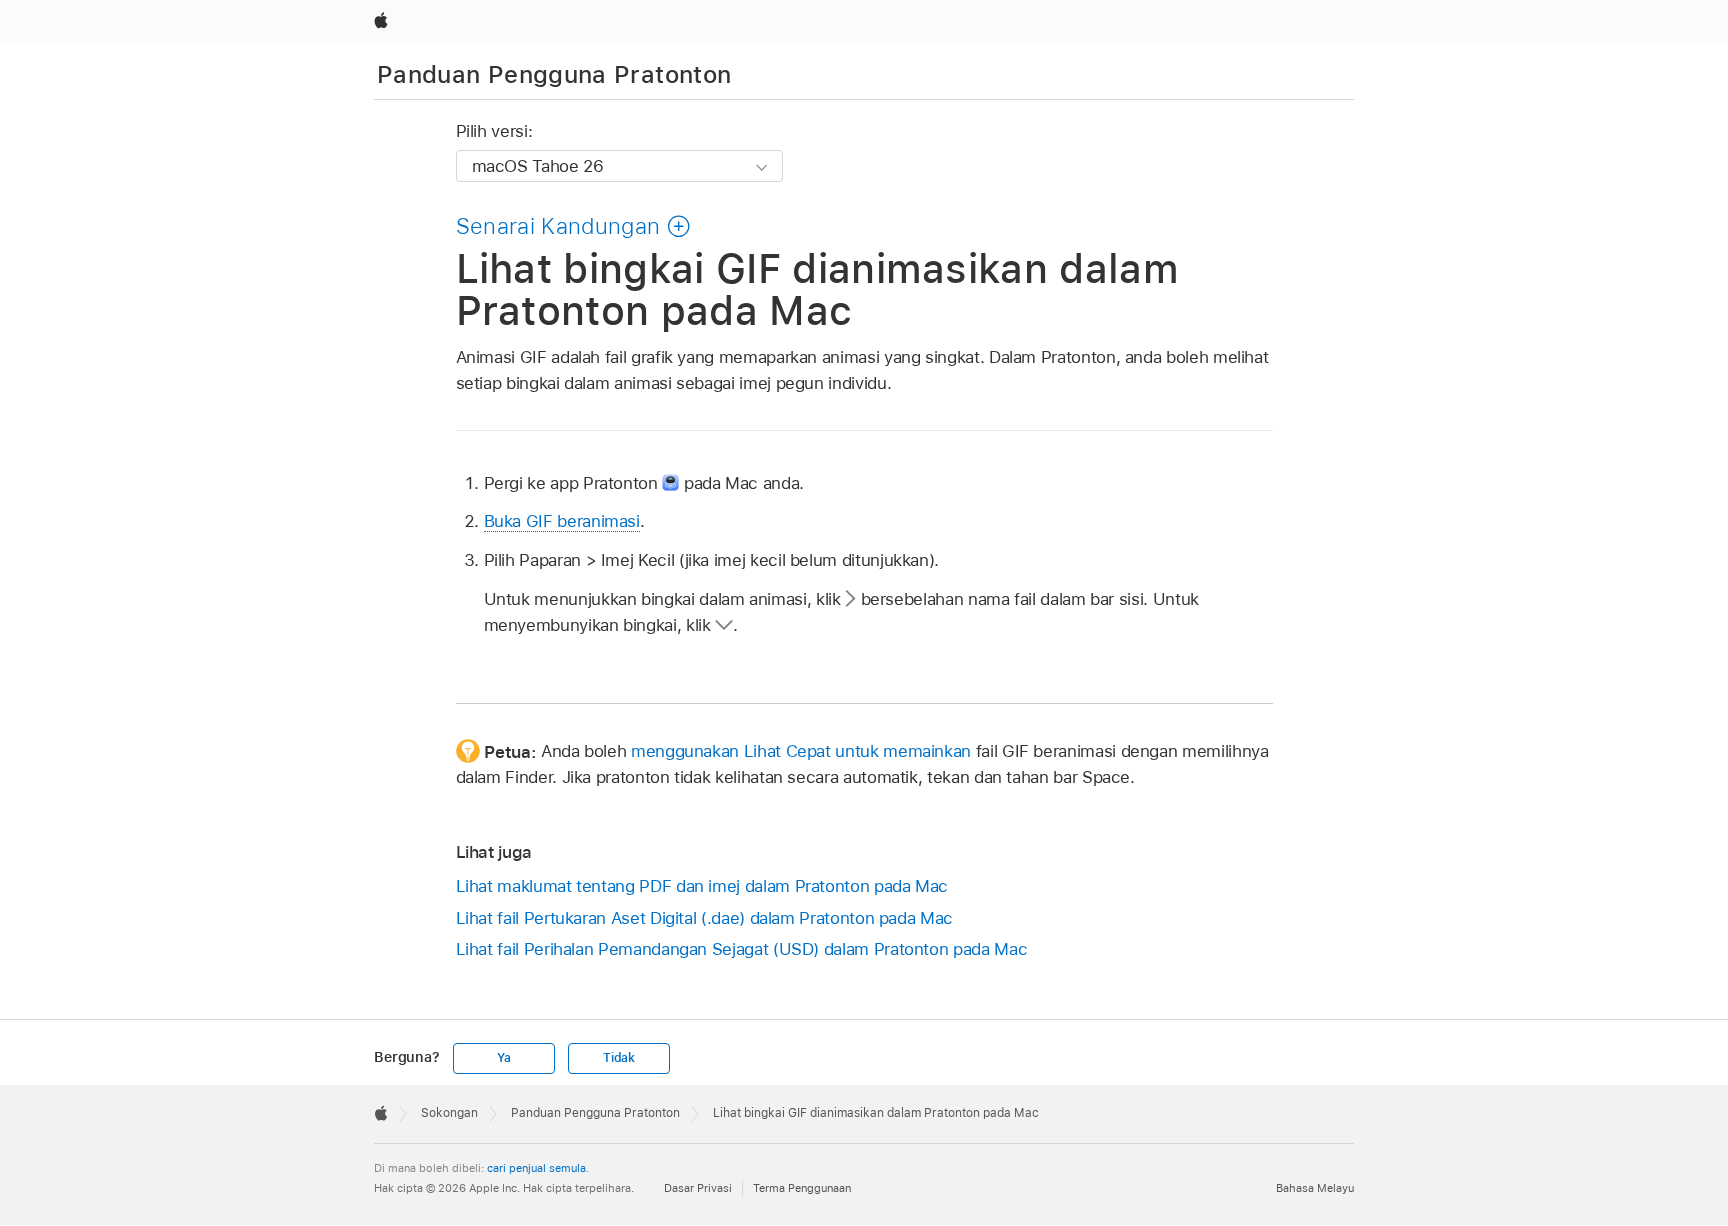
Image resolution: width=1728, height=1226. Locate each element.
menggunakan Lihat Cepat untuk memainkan (801, 751)
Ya (504, 1058)
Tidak (619, 1058)
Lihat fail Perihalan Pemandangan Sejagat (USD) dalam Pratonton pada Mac (742, 949)
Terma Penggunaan (802, 1188)
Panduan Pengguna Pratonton (554, 74)
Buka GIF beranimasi (562, 521)
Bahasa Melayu (1315, 1188)
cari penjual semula (536, 1168)
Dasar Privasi (698, 1188)
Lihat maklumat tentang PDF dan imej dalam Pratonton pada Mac (702, 886)
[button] (574, 226)
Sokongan (449, 1113)
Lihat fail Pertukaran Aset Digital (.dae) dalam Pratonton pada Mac (704, 918)
